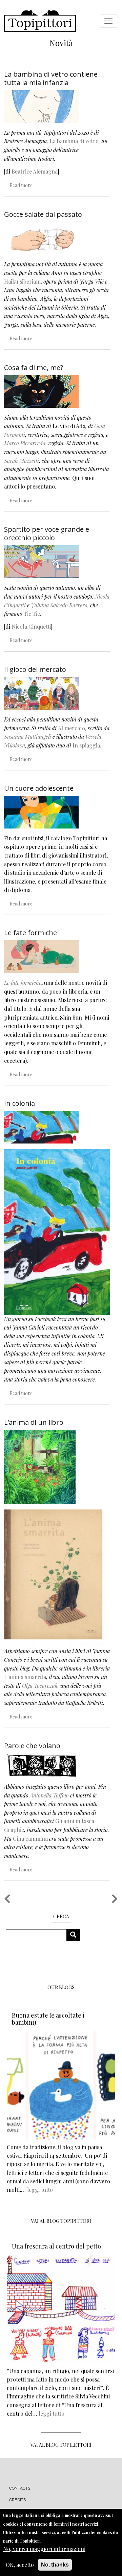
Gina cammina (30, 1838)
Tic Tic (32, 614)
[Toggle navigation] (108, 21)
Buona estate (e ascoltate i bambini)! (48, 2019)
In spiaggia (86, 745)
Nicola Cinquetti (31, 626)
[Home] (40, 21)
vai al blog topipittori (61, 2221)
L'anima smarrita (25, 1677)
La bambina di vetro (74, 141)
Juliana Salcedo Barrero (59, 605)
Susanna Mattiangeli (28, 737)
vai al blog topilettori (61, 2445)
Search (76, 1935)
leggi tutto (40, 2190)
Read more (21, 185)
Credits (17, 2500)
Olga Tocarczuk (40, 1686)
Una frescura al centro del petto (56, 2246)
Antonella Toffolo (49, 1795)
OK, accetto (20, 2565)
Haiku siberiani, (24, 281)
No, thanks (55, 2565)
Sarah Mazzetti (22, 461)
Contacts (20, 2488)
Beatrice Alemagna (35, 171)
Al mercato (72, 728)
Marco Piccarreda (25, 443)
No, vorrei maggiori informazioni (44, 2549)
